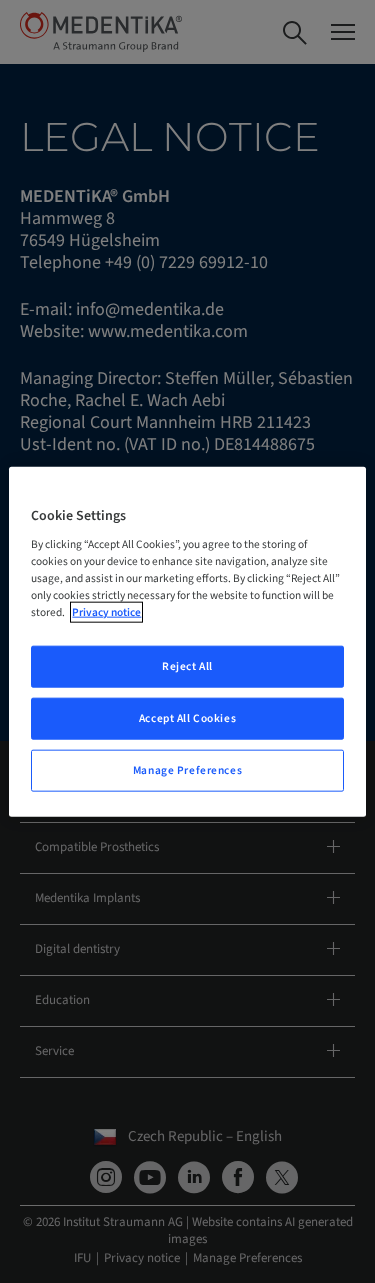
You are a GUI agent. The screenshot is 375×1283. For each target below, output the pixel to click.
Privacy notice (106, 612)
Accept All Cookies (187, 718)
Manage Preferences (187, 770)
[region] (187, 641)
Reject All (187, 666)
